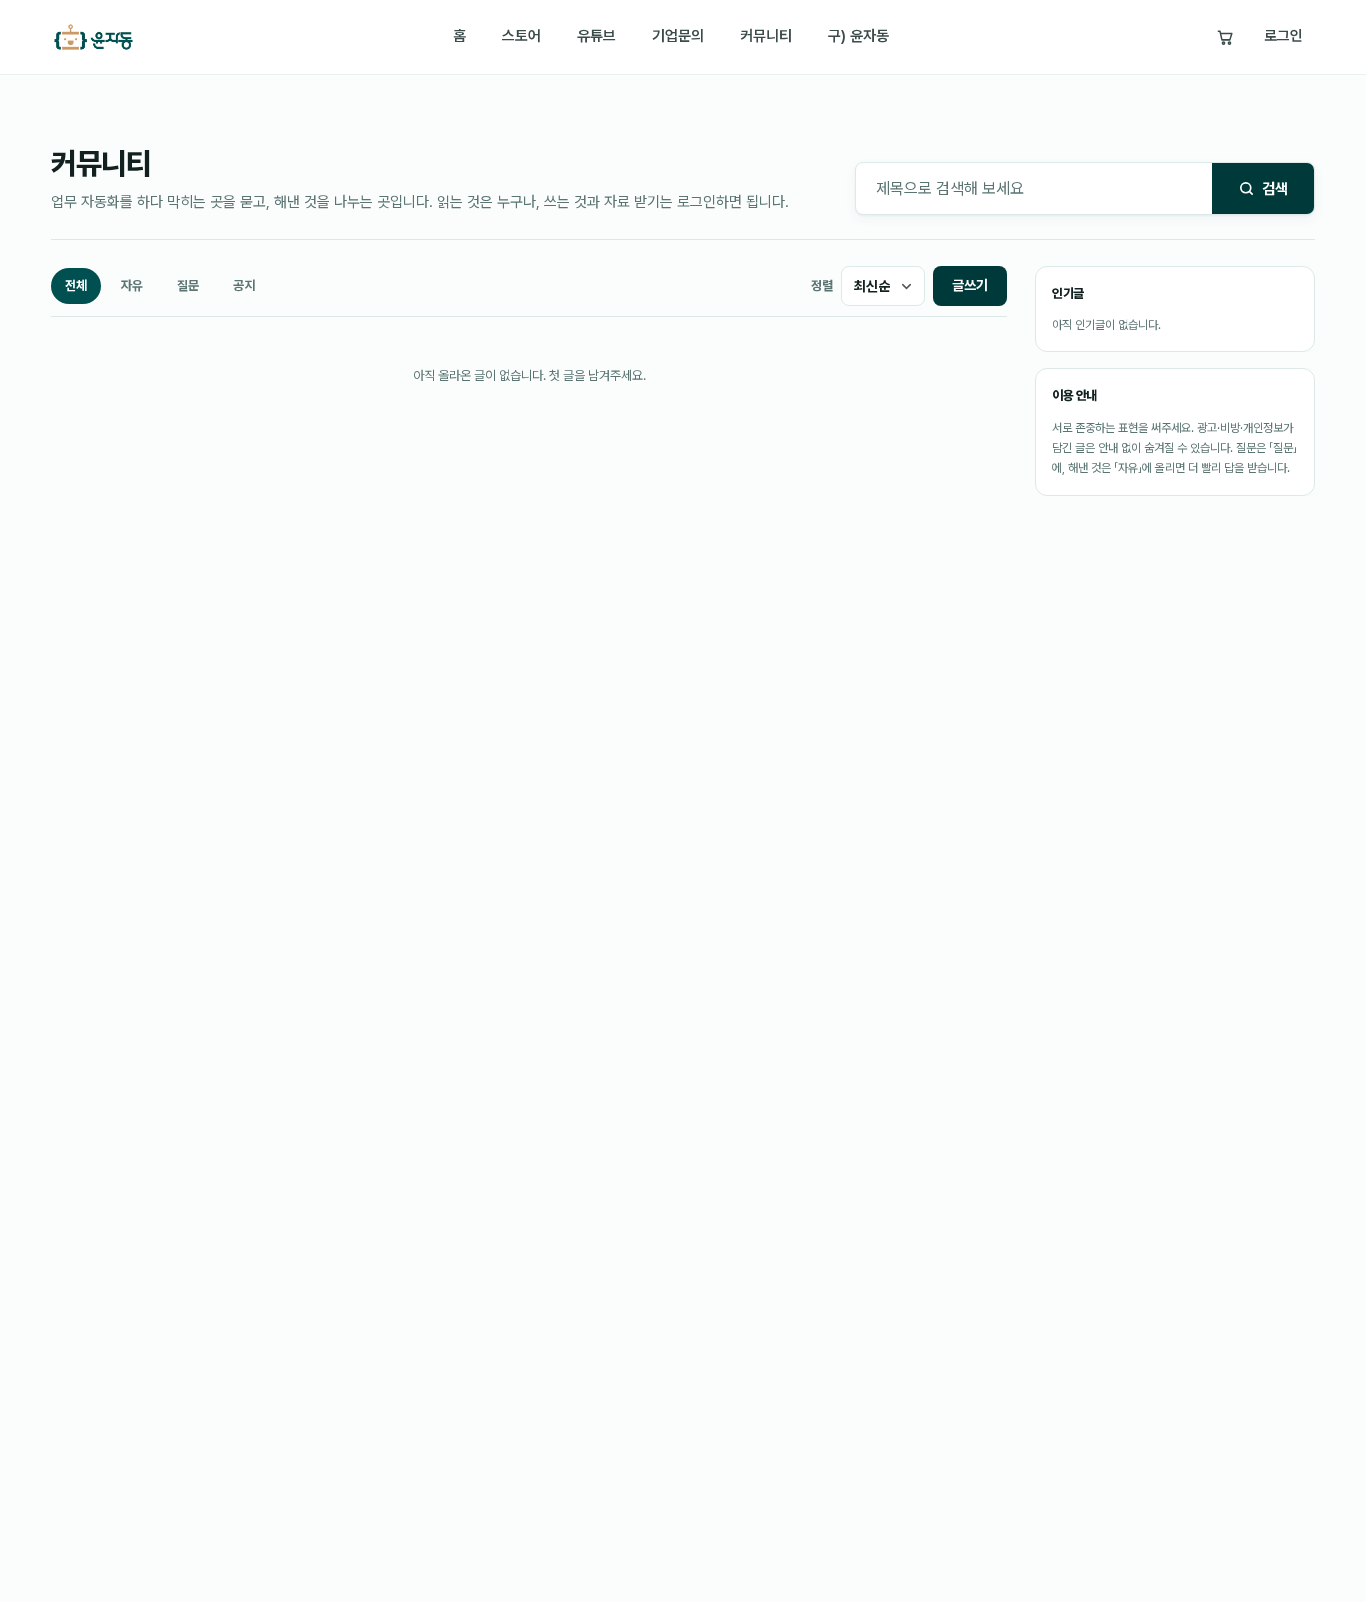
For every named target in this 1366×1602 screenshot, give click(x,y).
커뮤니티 (766, 36)
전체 (76, 285)
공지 (244, 285)
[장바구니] (1225, 37)
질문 (188, 285)
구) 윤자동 (858, 36)
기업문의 (678, 36)
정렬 (822, 285)
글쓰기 (970, 285)
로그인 (1283, 36)
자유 (132, 285)
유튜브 (596, 36)
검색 (1275, 189)
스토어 (521, 36)
